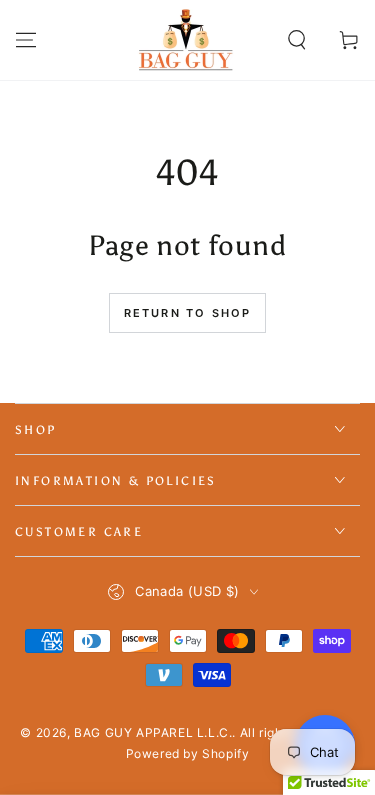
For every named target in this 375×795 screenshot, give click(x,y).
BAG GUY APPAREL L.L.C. (153, 732)
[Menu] (26, 40)
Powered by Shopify (188, 753)
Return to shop (188, 313)
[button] (297, 40)
